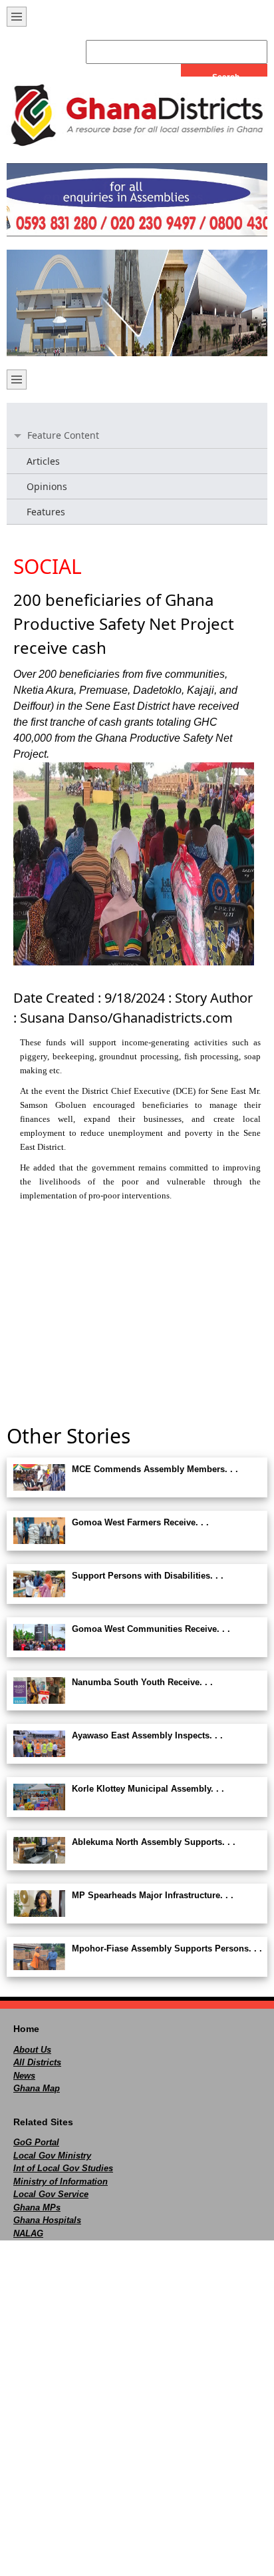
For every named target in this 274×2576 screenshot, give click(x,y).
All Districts (37, 2062)
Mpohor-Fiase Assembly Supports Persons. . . (167, 1948)
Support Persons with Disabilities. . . (148, 1576)
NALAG (28, 2233)
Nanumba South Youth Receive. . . (142, 1682)
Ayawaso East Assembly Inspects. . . (147, 1735)
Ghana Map (37, 2088)
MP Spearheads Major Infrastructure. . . (153, 1895)
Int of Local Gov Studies (63, 2168)
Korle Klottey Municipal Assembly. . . (148, 1789)
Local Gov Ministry (52, 2156)
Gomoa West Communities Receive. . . (151, 1629)
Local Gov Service (51, 2194)
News (24, 2076)
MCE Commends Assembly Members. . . (155, 1469)
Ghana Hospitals (47, 2220)
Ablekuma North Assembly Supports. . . (154, 1842)
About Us (32, 2050)
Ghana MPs (37, 2207)
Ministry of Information (61, 2182)
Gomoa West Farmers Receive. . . (140, 1522)
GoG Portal (36, 2142)
